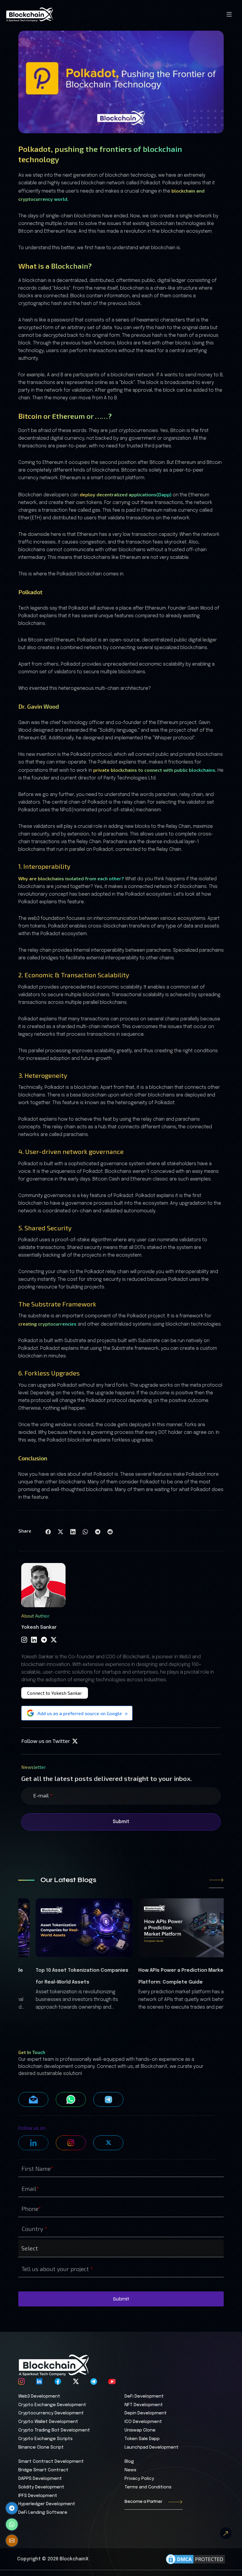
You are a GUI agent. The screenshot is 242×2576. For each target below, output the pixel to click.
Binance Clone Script (41, 2447)
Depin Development (146, 2413)
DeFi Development (144, 2396)
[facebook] (58, 2380)
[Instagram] (24, 1640)
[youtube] (112, 2380)
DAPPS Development (40, 2479)
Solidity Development (41, 2487)
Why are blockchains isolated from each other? (71, 878)
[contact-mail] (12, 2541)
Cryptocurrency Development (51, 2413)
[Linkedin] (34, 1640)
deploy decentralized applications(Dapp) (126, 494)
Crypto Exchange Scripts (45, 2439)
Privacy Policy (139, 2479)
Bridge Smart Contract (43, 2470)
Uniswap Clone (140, 2430)
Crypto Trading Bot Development (54, 2430)
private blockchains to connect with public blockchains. (155, 770)
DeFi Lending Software (43, 2513)
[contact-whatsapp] (12, 2524)
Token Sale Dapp (142, 2439)
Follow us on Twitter (46, 1741)
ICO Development (143, 2422)
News (130, 2470)
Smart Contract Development (51, 2462)
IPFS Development (38, 2496)
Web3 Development (39, 2396)
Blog (129, 2462)
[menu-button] (229, 14)
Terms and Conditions (148, 2487)
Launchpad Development (152, 2447)
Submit (121, 1822)
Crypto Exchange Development (52, 2405)
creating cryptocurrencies (47, 1324)
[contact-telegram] (12, 2508)
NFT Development (144, 2405)
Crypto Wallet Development (48, 2422)
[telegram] (44, 1640)
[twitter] (54, 1640)
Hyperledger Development (47, 2504)
